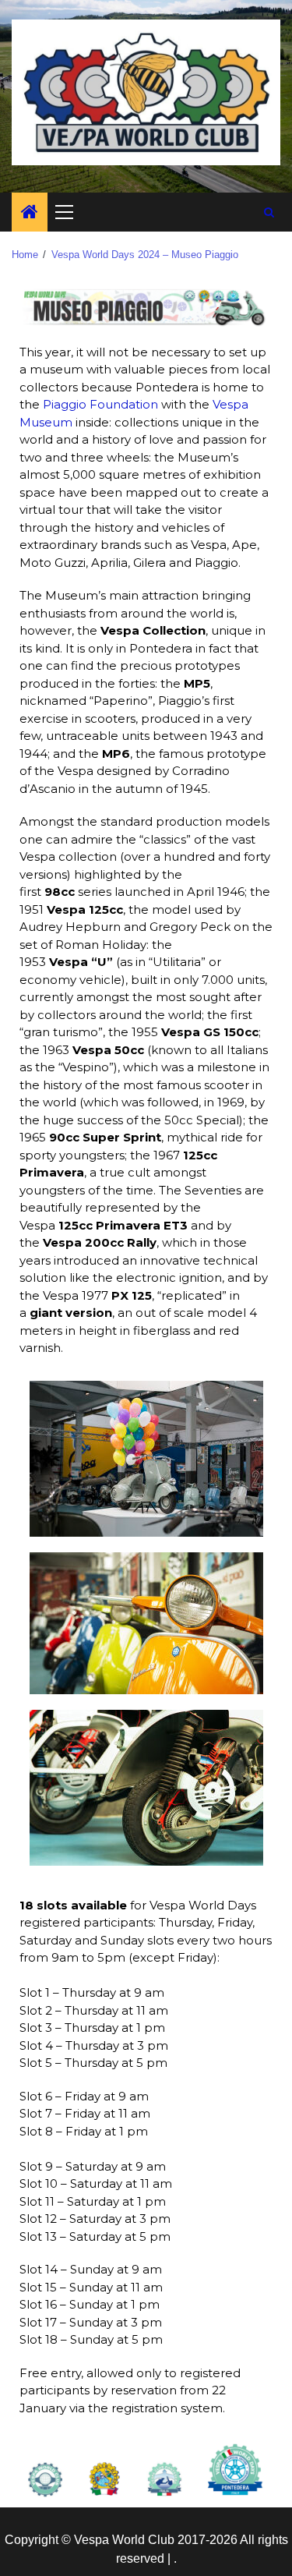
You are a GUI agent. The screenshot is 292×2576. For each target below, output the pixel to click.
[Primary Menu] (71, 212)
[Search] (269, 212)
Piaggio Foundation (100, 404)
